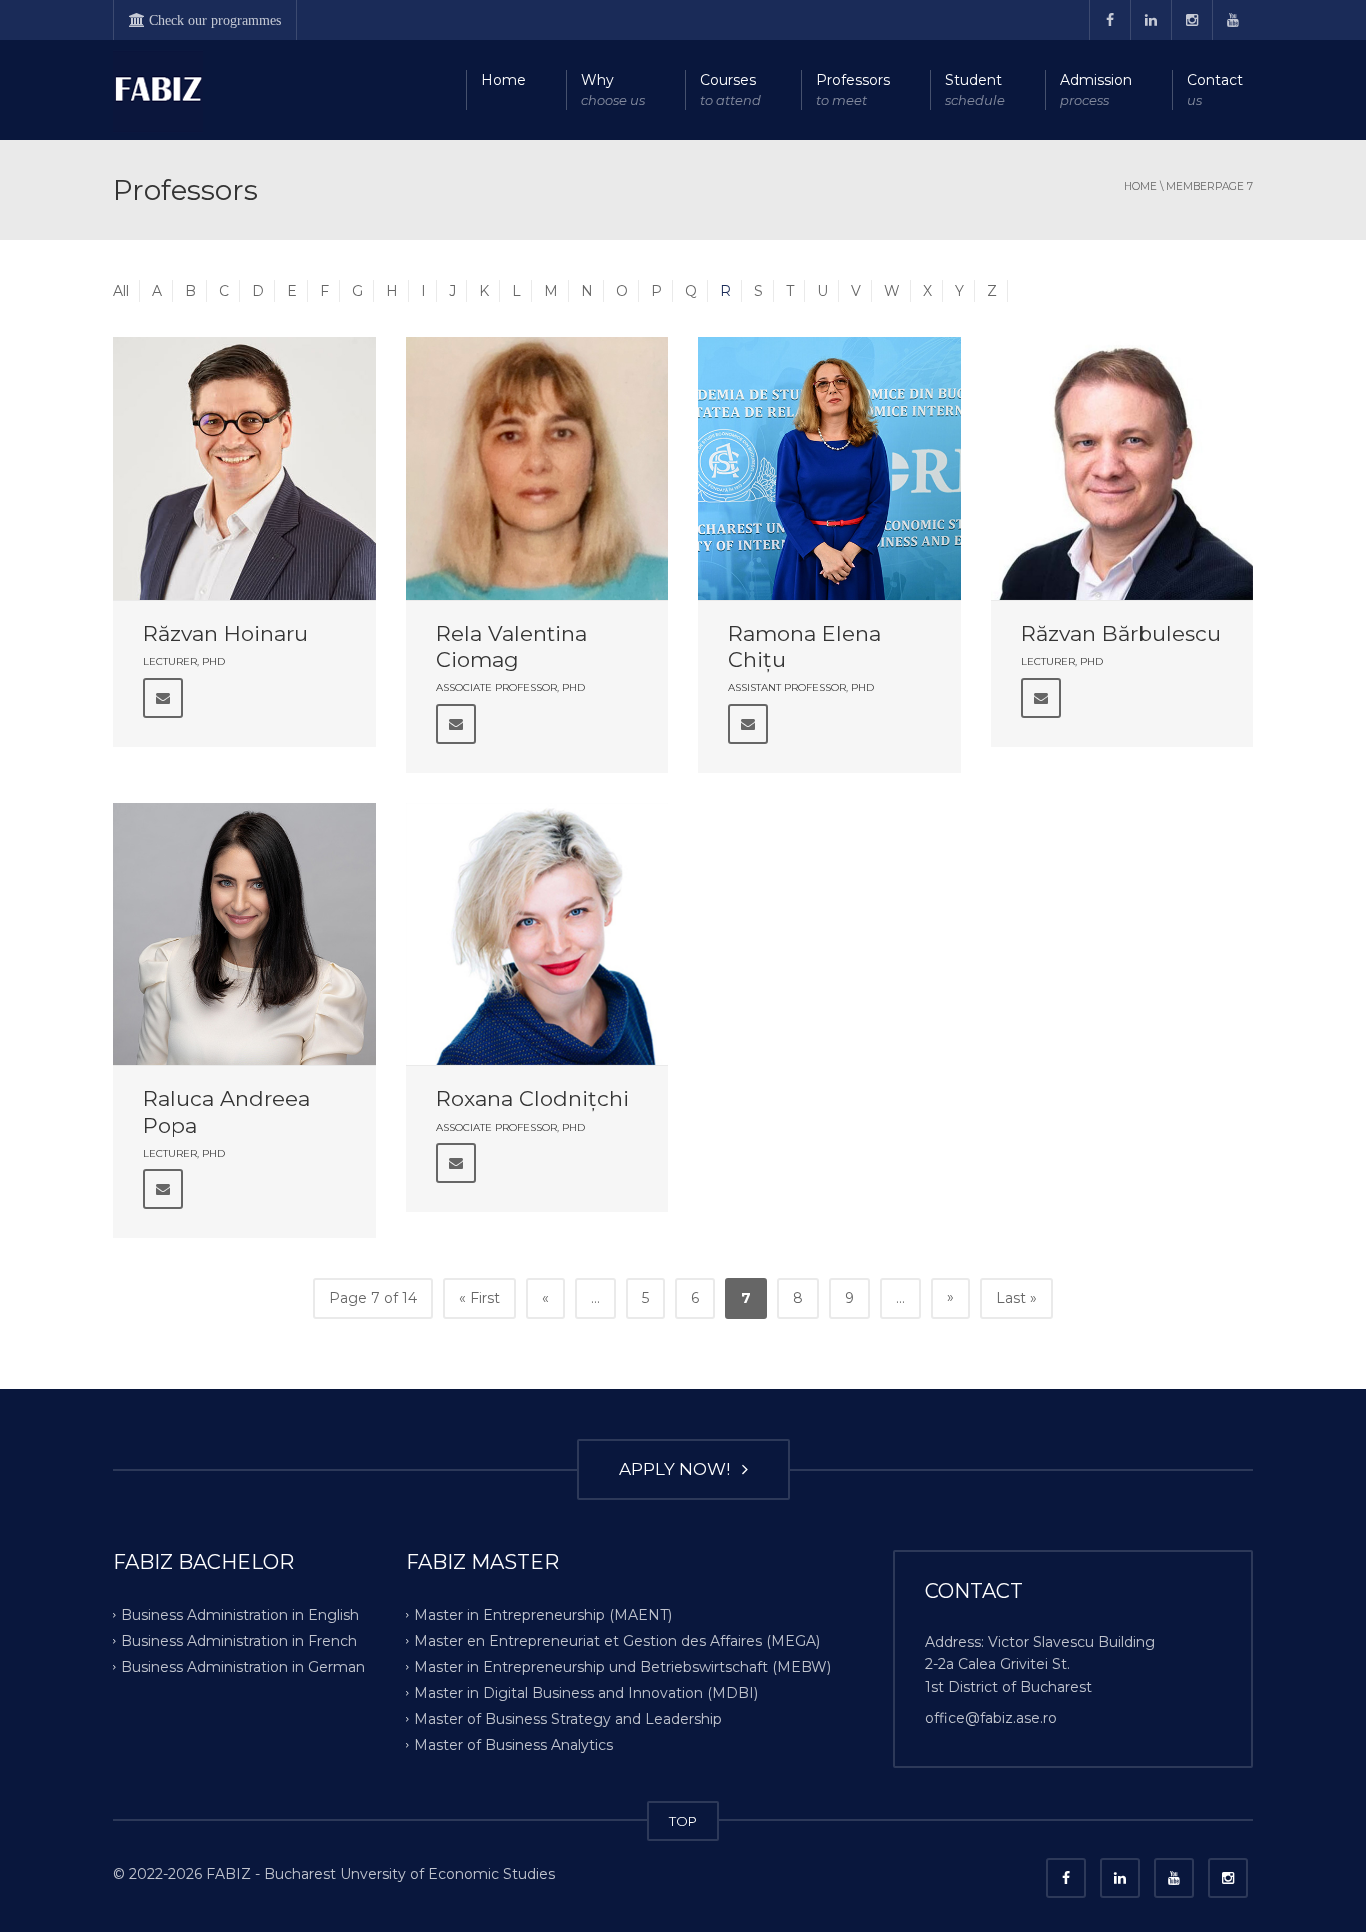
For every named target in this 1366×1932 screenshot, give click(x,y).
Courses (730, 89)
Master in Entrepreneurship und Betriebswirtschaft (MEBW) (622, 1667)
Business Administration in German (243, 1667)
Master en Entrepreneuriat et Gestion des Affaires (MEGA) (617, 1641)
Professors (853, 89)
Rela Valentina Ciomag (511, 646)
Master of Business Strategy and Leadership (568, 1718)
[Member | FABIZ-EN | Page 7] (158, 90)
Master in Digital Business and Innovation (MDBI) (586, 1693)
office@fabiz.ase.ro (991, 1718)
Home (503, 80)
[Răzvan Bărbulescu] (1122, 468)
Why (613, 89)
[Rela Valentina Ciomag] (537, 468)
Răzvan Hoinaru (225, 633)
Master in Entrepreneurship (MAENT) (543, 1615)
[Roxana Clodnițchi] (537, 934)
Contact (1215, 89)
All (121, 291)
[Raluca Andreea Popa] (244, 934)
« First (479, 1298)
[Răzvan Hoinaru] (244, 468)
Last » (1016, 1298)
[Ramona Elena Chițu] (829, 468)
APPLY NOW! (678, 1469)
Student (975, 89)
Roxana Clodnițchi (532, 1098)
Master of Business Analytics (513, 1744)
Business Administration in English (240, 1615)
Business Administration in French (239, 1641)
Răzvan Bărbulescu (1121, 633)
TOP (683, 1821)
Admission (1096, 89)
